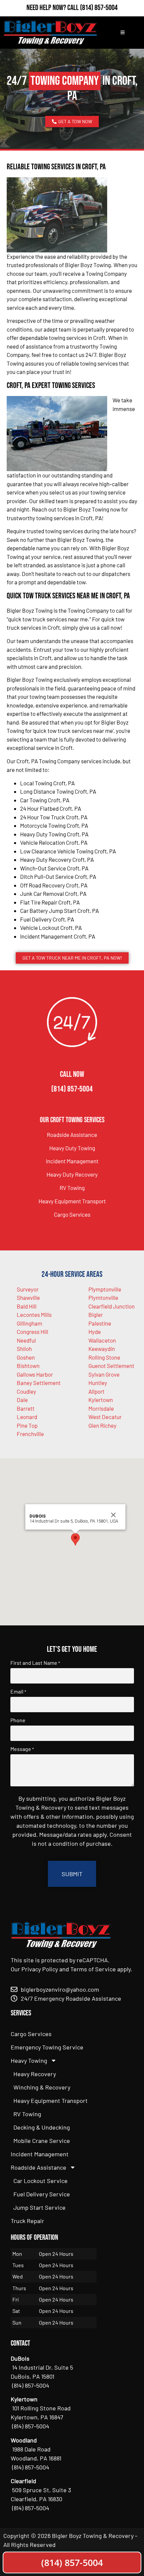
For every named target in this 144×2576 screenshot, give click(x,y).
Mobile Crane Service (42, 2141)
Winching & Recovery (42, 2087)
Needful (26, 1340)
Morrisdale (101, 1408)
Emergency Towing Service (47, 2047)
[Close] (114, 1515)
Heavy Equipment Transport (72, 1201)
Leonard (27, 1417)
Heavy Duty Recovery (72, 1174)
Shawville (28, 1298)
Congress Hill (32, 1332)
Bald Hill (27, 1306)
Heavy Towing (29, 2060)
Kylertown (101, 1400)
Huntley (98, 1383)
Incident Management (72, 1161)
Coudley (26, 1391)
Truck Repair (27, 2221)
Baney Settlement (39, 1383)
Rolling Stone (104, 1357)
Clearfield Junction (112, 1306)
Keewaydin (102, 1349)
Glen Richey (102, 1425)
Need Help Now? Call (53, 8)
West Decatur (105, 1417)
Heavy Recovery (35, 2074)
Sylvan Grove (104, 1374)
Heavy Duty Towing (72, 1148)
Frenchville (30, 1434)
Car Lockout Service (41, 2181)
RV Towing (72, 1188)
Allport (96, 1391)
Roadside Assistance (72, 1135)
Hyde (95, 1332)
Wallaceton (102, 1340)
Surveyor (28, 1289)
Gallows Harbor (35, 1374)
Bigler (96, 1315)
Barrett (26, 1408)
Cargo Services (72, 1214)
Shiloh (24, 1349)
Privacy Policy (40, 1969)
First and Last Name (35, 1663)
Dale (22, 1400)
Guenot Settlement (111, 1366)
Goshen (26, 1357)
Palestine (100, 1323)
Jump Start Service (40, 2207)
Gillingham (29, 1323)
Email (18, 1692)
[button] (75, 1539)
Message (22, 1749)
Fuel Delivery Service (42, 2194)
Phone (18, 1720)
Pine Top (27, 1425)
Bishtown (28, 1366)
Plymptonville (105, 1289)
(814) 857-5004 (99, 8)
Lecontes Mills (34, 1315)
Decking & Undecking (42, 2127)
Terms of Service (93, 1969)
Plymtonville (103, 1298)
